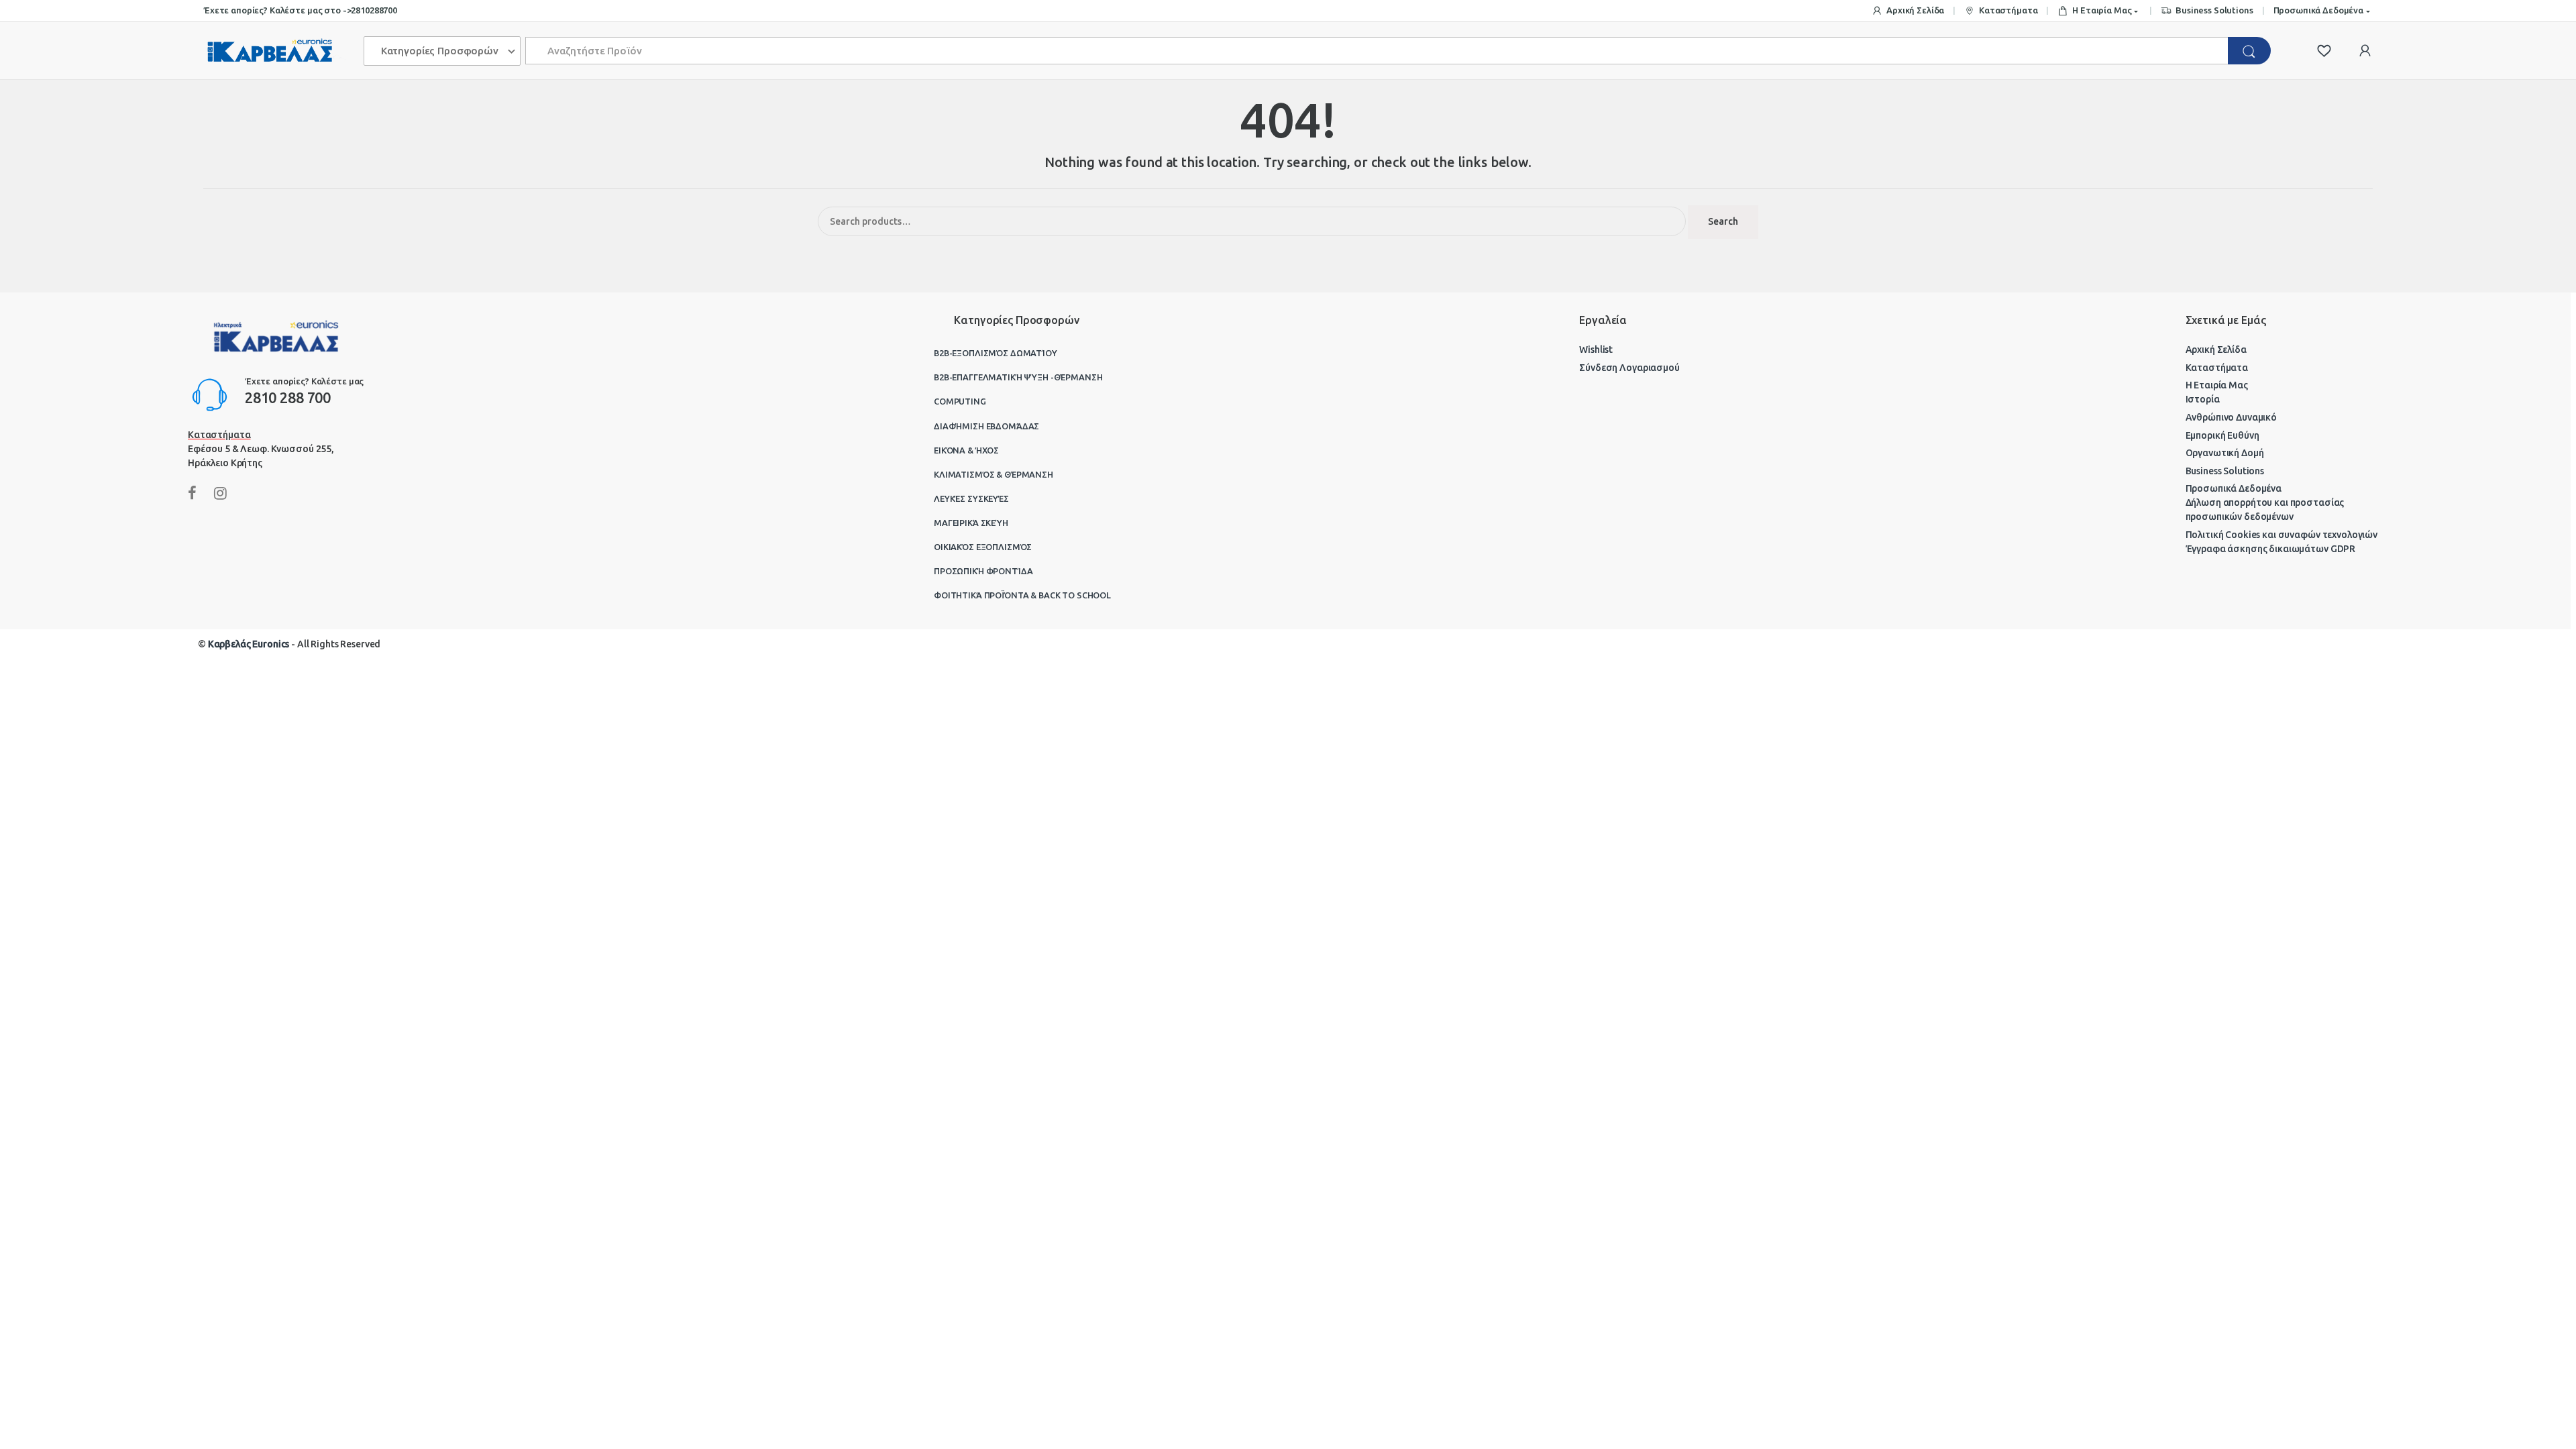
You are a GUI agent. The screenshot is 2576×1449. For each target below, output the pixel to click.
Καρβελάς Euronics (249, 644)
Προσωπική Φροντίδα (983, 571)
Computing (960, 401)
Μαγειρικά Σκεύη (971, 523)
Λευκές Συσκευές (971, 498)
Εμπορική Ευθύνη (2222, 435)
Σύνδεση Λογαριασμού (1629, 368)
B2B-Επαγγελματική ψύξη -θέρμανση (1018, 377)
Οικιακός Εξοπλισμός (983, 547)
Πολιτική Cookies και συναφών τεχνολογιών (2282, 535)
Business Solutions (2214, 10)
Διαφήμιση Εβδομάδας (986, 426)
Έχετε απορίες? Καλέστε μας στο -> (277, 10)
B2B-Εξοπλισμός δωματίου (996, 353)
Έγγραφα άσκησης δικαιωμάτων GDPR (2271, 549)
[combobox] (1377, 51)
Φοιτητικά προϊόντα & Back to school (1022, 595)
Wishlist (1596, 350)
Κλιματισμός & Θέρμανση (994, 474)
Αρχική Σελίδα (1915, 10)
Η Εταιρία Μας (2102, 10)
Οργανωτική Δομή (2225, 453)
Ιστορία (2203, 399)
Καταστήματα (2008, 10)
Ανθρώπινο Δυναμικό (2231, 417)
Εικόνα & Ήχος (966, 450)
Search (1723, 221)
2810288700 (374, 10)
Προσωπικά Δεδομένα (2318, 10)
